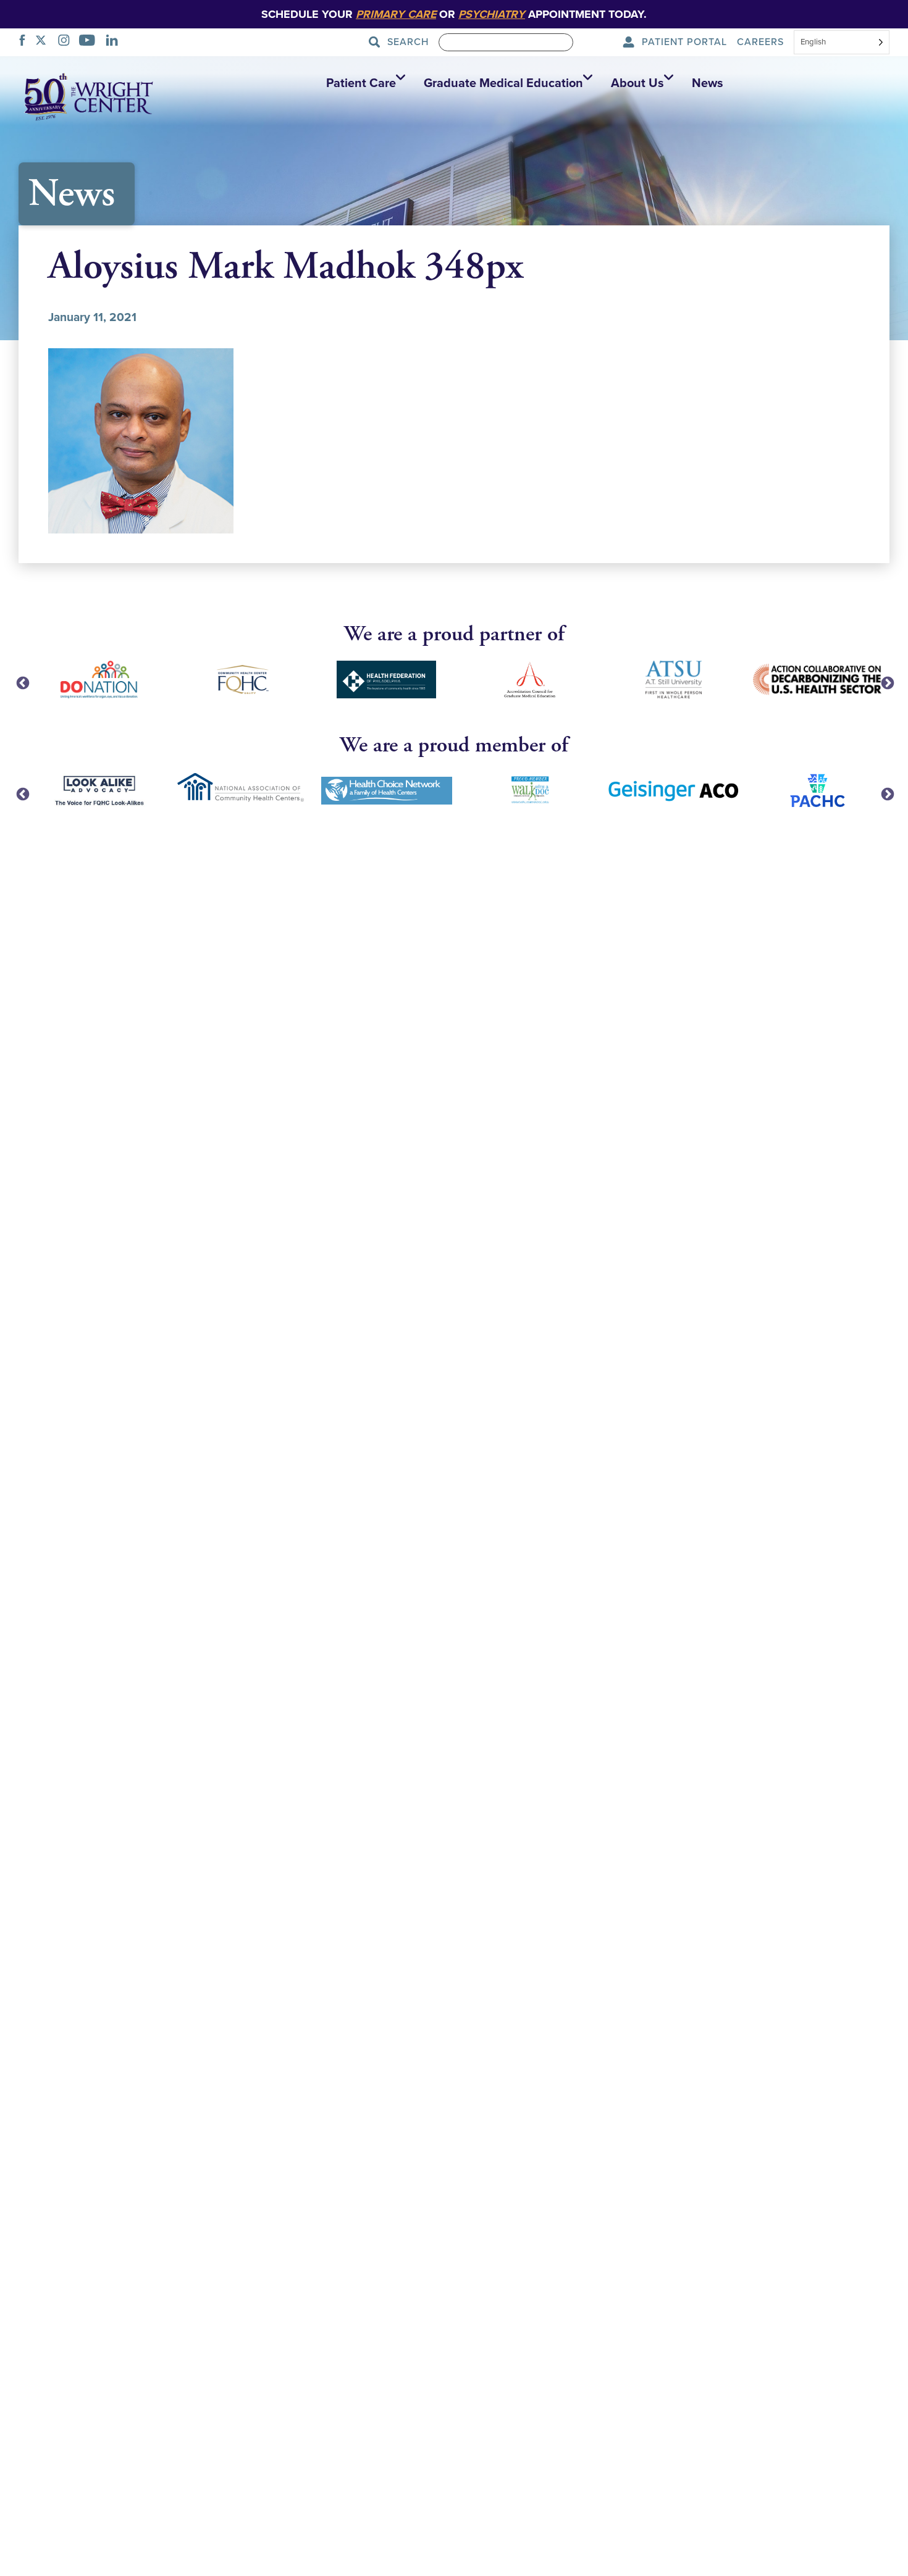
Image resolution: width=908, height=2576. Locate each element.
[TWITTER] (44, 42)
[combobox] (842, 43)
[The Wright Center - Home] (89, 96)
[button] (363, 83)
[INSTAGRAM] (67, 42)
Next (886, 682)
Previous (22, 682)
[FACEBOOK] (26, 42)
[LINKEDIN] (115, 42)
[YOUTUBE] (90, 42)
